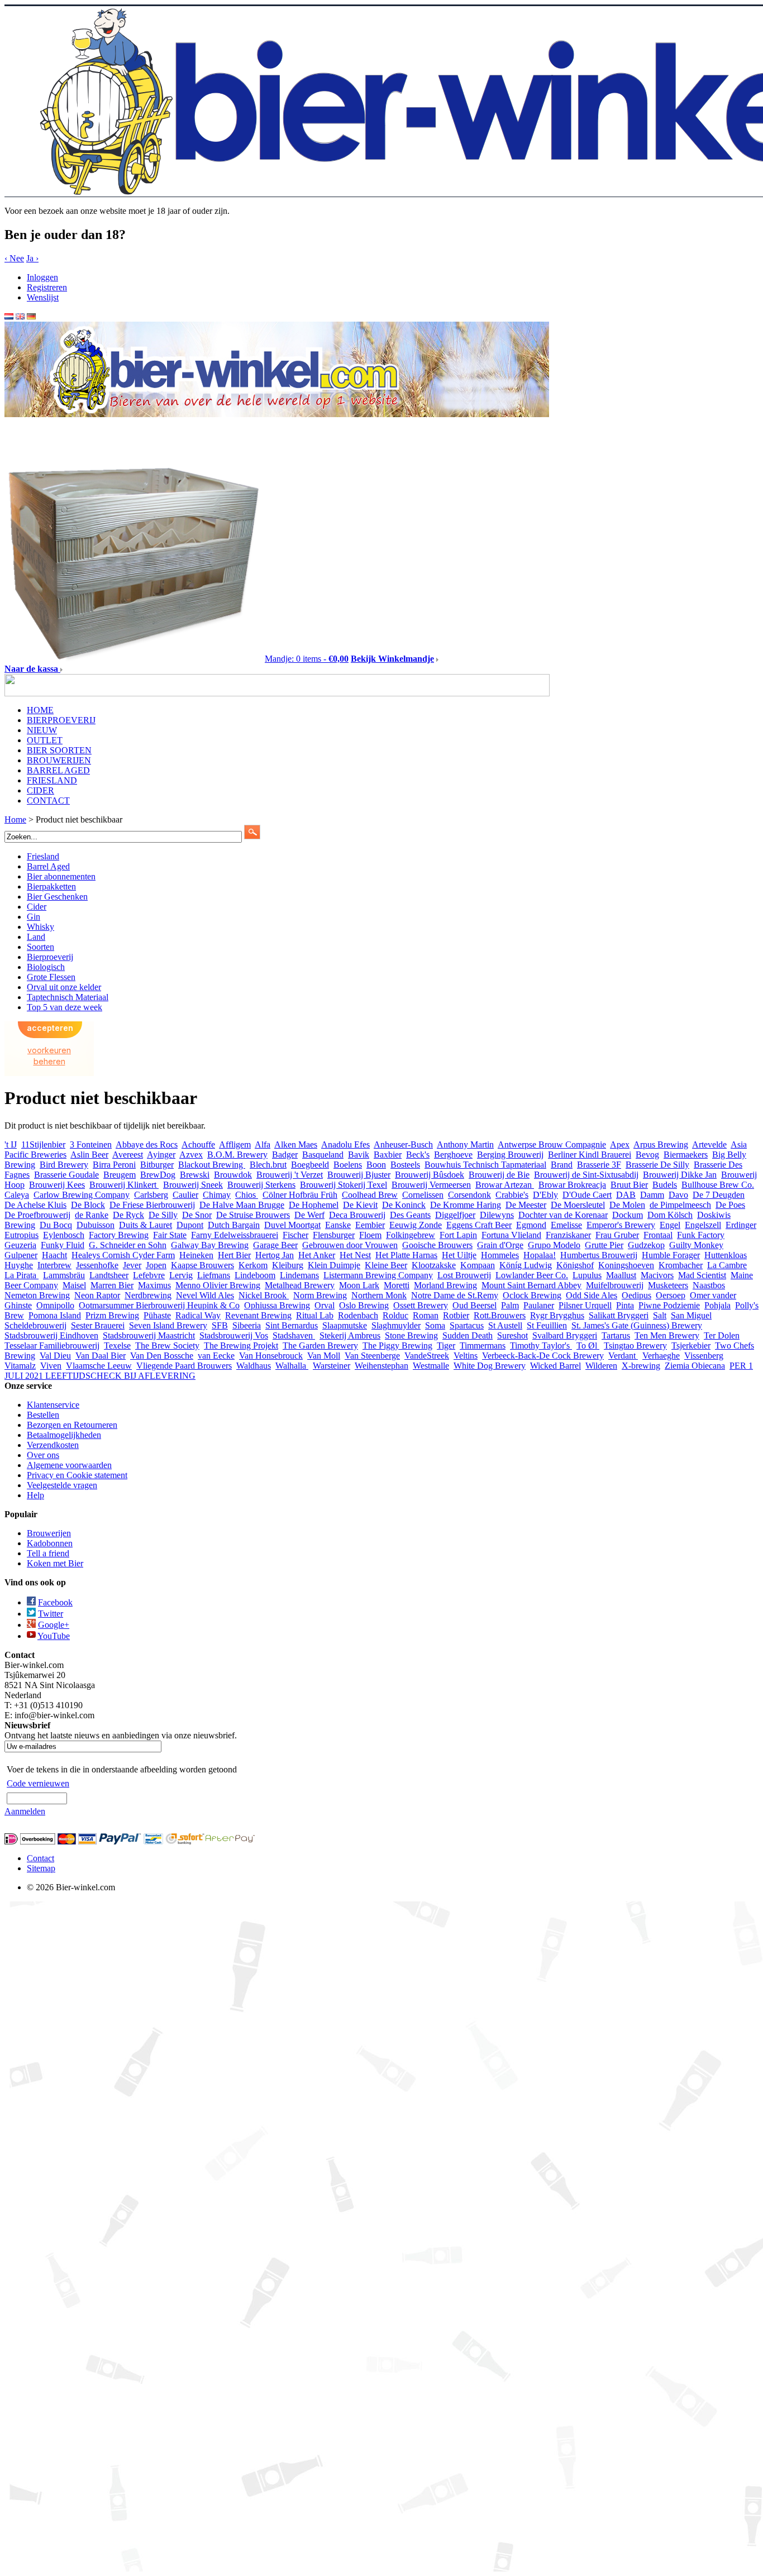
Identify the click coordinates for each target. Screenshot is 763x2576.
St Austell (505, 1325)
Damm (652, 1195)
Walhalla (292, 1366)
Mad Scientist (702, 1275)
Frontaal (658, 1235)
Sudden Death (468, 1335)
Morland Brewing (445, 1285)
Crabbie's (512, 1195)
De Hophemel (314, 1205)
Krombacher (681, 1265)
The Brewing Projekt (241, 1346)
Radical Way (198, 1315)
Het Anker (317, 1255)
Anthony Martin (465, 1144)
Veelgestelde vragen (62, 1485)
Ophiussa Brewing (277, 1305)
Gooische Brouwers (437, 1245)
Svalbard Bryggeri (565, 1335)
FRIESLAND (52, 780)
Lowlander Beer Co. (532, 1275)
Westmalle (431, 1366)
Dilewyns (497, 1215)
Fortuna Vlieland (511, 1235)
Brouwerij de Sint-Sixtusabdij (586, 1175)
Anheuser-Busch (403, 1144)
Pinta (625, 1305)
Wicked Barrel (555, 1366)
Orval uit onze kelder (64, 987)
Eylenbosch (64, 1235)
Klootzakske (434, 1265)
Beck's (418, 1155)
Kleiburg (288, 1265)
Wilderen (601, 1366)
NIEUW (42, 730)
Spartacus (467, 1325)
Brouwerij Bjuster (359, 1175)
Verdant (623, 1356)
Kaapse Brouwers (202, 1265)
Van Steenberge (372, 1356)
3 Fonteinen (91, 1144)
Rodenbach (358, 1315)
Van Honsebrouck (271, 1356)
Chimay (217, 1195)
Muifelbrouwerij (615, 1285)
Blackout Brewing (212, 1165)
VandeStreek (427, 1356)
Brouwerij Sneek (193, 1185)
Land (36, 937)
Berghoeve (453, 1155)
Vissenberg (704, 1356)
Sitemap (41, 1868)
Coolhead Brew (370, 1195)
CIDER (40, 790)
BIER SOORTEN (59, 750)
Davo (678, 1195)
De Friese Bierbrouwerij (152, 1205)
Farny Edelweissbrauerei (235, 1235)
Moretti (397, 1285)
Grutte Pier (604, 1245)
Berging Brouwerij (510, 1155)
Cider (37, 907)
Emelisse (566, 1225)
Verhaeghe (661, 1356)
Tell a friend (48, 1553)
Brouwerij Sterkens (261, 1185)
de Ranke (92, 1215)
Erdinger (741, 1225)
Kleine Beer (386, 1265)
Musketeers (668, 1285)
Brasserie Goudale (66, 1175)
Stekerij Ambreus (350, 1335)
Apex (620, 1144)
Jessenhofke (97, 1265)
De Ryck (128, 1215)
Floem (370, 1235)
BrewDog (158, 1175)
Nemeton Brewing (37, 1295)
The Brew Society (167, 1346)
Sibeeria (247, 1325)
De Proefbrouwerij (37, 1215)
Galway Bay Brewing (210, 1245)
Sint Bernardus (292, 1325)
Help (35, 1495)
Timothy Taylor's (541, 1346)
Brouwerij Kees (57, 1185)
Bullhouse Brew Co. (718, 1185)
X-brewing (641, 1366)
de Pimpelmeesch (680, 1205)
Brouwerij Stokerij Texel (344, 1185)
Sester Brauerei (98, 1325)
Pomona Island (55, 1315)
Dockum (628, 1215)
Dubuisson (96, 1225)
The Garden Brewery (320, 1346)
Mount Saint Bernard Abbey (531, 1285)
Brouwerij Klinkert (124, 1185)
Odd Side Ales (592, 1295)
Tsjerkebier (691, 1346)
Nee (14, 258)
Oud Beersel (475, 1305)
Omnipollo (55, 1305)
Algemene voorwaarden (69, 1465)
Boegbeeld (310, 1165)
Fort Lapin (458, 1235)
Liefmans (214, 1275)
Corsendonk (469, 1195)
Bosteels (405, 1165)
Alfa (263, 1144)
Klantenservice (53, 1405)
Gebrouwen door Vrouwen (350, 1245)
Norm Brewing (320, 1295)
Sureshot (512, 1335)
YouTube (54, 1636)
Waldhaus (254, 1366)
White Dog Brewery (490, 1366)
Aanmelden (25, 1811)
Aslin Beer (89, 1155)
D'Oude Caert (587, 1195)
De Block (88, 1205)
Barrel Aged (48, 866)
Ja (32, 258)
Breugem (120, 1175)
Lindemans (299, 1275)
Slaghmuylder (396, 1325)
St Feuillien (547, 1325)
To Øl (588, 1346)
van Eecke (216, 1356)
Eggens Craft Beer (479, 1225)
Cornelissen (423, 1195)
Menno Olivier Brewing (218, 1285)
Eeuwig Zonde (416, 1225)
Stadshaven (294, 1335)
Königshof (575, 1265)
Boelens (348, 1165)
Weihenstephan (381, 1366)
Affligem (235, 1144)
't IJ (11, 1144)
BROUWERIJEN (59, 760)
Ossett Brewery (421, 1305)
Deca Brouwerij (357, 1215)
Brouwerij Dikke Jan (680, 1175)
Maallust (621, 1275)
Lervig (181, 1275)
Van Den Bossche (162, 1356)
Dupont (190, 1225)
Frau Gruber (617, 1235)
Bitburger (157, 1165)
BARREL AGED (58, 770)
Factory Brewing (119, 1235)
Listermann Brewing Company (378, 1275)
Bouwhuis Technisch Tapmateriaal (485, 1165)
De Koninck (404, 1205)
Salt (660, 1315)
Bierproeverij (50, 957)
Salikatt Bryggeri (619, 1315)
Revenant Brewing (258, 1315)
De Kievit (360, 1205)
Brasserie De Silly (657, 1165)
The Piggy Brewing (397, 1346)
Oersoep (671, 1295)
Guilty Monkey (696, 1245)
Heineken (196, 1255)
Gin (34, 917)
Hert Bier (234, 1255)
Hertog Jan (275, 1255)
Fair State (170, 1235)
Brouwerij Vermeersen (431, 1185)
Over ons (43, 1455)
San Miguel (691, 1315)
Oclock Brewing (532, 1295)
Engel (670, 1225)
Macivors (657, 1275)
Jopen (156, 1265)
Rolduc (395, 1315)
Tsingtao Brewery (635, 1346)
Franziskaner (568, 1235)
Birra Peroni (114, 1165)
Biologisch (46, 967)
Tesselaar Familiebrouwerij (52, 1346)
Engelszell (703, 1225)
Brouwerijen (49, 1533)
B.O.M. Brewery (237, 1155)
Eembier (370, 1225)
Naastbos (709, 1285)
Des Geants (410, 1215)
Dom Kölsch (670, 1215)
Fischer (295, 1235)
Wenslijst (43, 297)
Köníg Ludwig (526, 1265)
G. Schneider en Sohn (128, 1245)
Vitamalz (20, 1366)
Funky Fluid (63, 1245)
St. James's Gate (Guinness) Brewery (637, 1325)
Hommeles (500, 1255)
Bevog (647, 1155)
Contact (40, 1858)
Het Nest (355, 1255)
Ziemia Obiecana (695, 1366)
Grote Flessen (51, 977)
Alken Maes (296, 1144)
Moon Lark (359, 1285)
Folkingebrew (411, 1235)
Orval (325, 1305)
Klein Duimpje (334, 1265)
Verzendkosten (53, 1445)
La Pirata (22, 1275)
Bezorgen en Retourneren (72, 1425)
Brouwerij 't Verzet (290, 1175)
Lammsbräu (64, 1275)
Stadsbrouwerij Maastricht (149, 1335)
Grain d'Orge (500, 1245)
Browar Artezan (505, 1185)
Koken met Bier (55, 1563)
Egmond (531, 1225)
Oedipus (636, 1295)
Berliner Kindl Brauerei (590, 1155)
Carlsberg (151, 1195)
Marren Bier (112, 1285)
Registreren (47, 287)
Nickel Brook (264, 1295)
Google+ (54, 1625)
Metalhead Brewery (300, 1285)
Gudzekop (646, 1245)
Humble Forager (671, 1255)
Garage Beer (275, 1245)
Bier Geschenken (57, 897)
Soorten (40, 947)
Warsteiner (332, 1366)
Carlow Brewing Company (82, 1195)
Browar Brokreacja (572, 1185)
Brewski (195, 1175)
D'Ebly (545, 1195)
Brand (562, 1165)
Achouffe (198, 1144)
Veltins (466, 1356)
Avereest (128, 1155)
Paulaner (539, 1305)
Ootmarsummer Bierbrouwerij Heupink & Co (159, 1305)
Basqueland (323, 1155)
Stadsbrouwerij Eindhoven (51, 1335)
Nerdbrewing (148, 1295)
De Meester (526, 1205)
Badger (285, 1155)
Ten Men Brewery (667, 1335)
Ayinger (161, 1155)
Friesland (43, 856)
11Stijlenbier (43, 1144)
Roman (426, 1315)
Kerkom (253, 1265)
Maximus (154, 1285)
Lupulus (587, 1275)
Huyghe (19, 1265)
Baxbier (388, 1155)
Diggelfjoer (455, 1215)
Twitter (51, 1614)
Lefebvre (149, 1275)
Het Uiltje (459, 1255)
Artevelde (709, 1144)
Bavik (359, 1155)
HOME (40, 710)
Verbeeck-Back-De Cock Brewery (543, 1356)
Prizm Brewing (112, 1315)
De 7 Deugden (719, 1195)
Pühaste (157, 1315)
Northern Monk (379, 1295)
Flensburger (334, 1235)
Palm (510, 1305)
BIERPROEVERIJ (61, 720)
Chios (247, 1195)
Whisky (40, 927)
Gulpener (21, 1255)
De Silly (163, 1215)
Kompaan (478, 1265)
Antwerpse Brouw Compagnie (552, 1144)
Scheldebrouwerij (35, 1325)
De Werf (309, 1215)
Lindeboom (255, 1275)
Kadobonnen (50, 1543)
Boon (376, 1165)
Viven (51, 1366)
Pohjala (717, 1305)
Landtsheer (109, 1275)
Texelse (117, 1346)
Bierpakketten (51, 886)
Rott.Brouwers (500, 1315)
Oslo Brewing (364, 1305)
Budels (665, 1185)
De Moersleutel (578, 1205)
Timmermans (483, 1346)
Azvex (191, 1155)
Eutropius (22, 1235)
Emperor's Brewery (621, 1225)
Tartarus (616, 1335)
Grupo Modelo (554, 1245)
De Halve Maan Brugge (242, 1205)
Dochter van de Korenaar (563, 1215)
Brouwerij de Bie (499, 1175)
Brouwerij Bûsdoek (430, 1175)
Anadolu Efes (345, 1144)
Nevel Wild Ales (205, 1295)
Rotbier (456, 1315)
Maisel (74, 1285)
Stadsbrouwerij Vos (234, 1335)
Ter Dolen (722, 1335)
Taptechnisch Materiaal (68, 997)
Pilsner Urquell (585, 1305)
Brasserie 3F (599, 1165)
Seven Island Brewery (168, 1325)
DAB (626, 1195)
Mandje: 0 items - (307, 659)
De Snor (197, 1215)
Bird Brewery (64, 1165)
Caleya (17, 1195)
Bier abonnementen (61, 876)
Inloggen (42, 277)
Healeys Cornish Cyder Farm (123, 1255)
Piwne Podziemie (669, 1305)
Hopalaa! (540, 1255)
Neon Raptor (97, 1295)
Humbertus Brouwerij (599, 1255)
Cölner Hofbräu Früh (300, 1195)
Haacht (54, 1255)
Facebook (55, 1602)
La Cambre (727, 1265)
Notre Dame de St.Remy (455, 1295)
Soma (435, 1325)
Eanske (338, 1225)
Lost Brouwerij (464, 1275)
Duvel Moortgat (292, 1225)
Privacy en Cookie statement (77, 1475)
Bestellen (43, 1415)
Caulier (185, 1195)
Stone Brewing (411, 1335)
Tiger (446, 1346)
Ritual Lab (315, 1315)
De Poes (730, 1205)
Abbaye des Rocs (147, 1144)
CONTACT (48, 800)
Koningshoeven (626, 1265)
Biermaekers (686, 1155)
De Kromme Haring (466, 1205)
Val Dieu (55, 1356)
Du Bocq (56, 1225)
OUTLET (45, 740)
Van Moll (324, 1356)
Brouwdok (233, 1175)
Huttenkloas (726, 1255)
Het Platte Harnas (406, 1255)
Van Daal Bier (101, 1356)
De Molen (627, 1205)
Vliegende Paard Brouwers (184, 1366)
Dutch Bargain (234, 1225)
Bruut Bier (629, 1185)
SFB (220, 1325)
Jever (132, 1265)
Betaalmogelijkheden (64, 1435)
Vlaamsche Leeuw (99, 1366)
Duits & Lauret (146, 1225)
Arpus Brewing (661, 1144)
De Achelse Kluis (35, 1205)
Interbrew (54, 1265)
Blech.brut (268, 1165)
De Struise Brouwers (253, 1215)
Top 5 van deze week (65, 1007)
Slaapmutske (345, 1325)
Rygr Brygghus (557, 1315)
